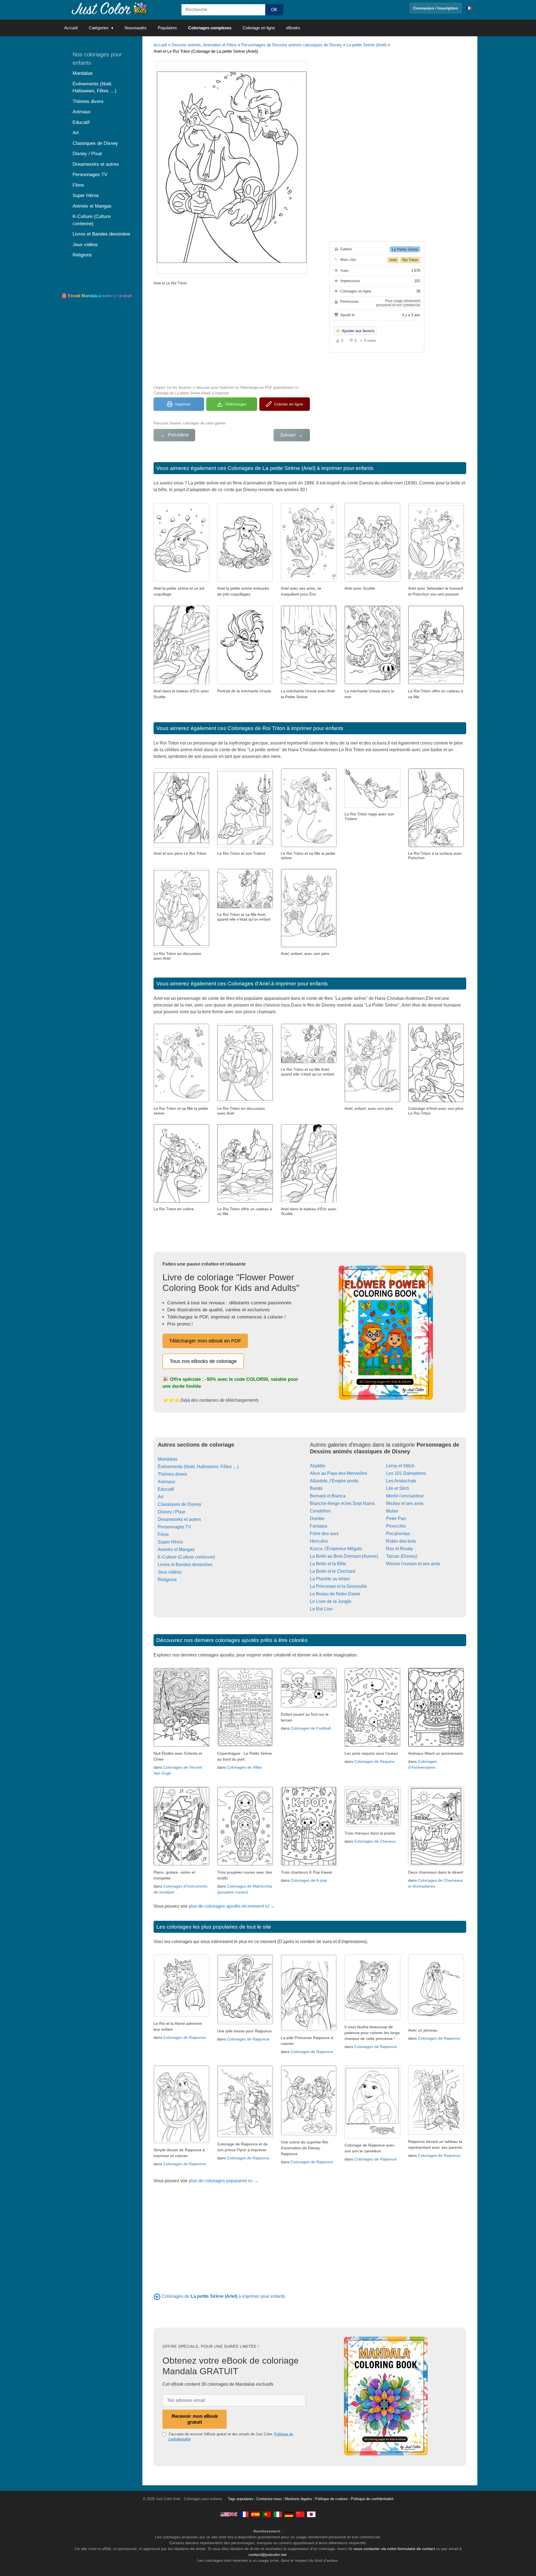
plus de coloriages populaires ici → (223, 2181)
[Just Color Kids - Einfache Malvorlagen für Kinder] (289, 2514)
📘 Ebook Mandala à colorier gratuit (96, 296)
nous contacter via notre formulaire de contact (394, 2549)
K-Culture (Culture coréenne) (186, 1557)
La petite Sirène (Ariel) (367, 45)
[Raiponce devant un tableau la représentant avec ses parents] (436, 2133)
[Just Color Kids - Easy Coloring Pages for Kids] (229, 2514)
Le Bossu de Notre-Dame (335, 1594)
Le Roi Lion (321, 1609)
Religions (167, 1580)
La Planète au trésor (330, 1579)
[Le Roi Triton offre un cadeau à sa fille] (436, 683)
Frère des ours (324, 1534)
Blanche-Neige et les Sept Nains (342, 1503)
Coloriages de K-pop (309, 1880)
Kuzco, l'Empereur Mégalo (336, 1549)
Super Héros (170, 1542)
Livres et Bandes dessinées (185, 1565)
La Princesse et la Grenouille (338, 1586)
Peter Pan (396, 1519)
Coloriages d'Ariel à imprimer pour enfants (278, 984)
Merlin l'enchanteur (405, 1496)
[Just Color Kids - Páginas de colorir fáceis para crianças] (267, 2514)
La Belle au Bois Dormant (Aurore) (344, 1556)
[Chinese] (300, 2514)
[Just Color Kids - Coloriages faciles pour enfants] (244, 2514)
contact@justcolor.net (267, 2555)
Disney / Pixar (172, 1512)
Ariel (393, 260)
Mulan (392, 1511)
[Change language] (469, 8)
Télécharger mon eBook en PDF (205, 1341)
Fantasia (319, 1526)
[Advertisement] (232, 335)
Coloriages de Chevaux (375, 1841)
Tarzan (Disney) (402, 1556)
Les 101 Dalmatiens (406, 1473)
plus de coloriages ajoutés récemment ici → (232, 1906)
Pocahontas (398, 1534)
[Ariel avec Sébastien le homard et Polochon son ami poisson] (436, 580)
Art (161, 1497)
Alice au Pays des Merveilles (338, 1473)
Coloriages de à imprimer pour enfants (223, 2296)
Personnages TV (174, 1527)
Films (163, 1534)
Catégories (99, 28)
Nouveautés (136, 28)
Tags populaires (241, 2499)
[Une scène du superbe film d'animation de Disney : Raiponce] (309, 2134)
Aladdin (318, 1466)
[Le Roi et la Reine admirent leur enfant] (181, 2015)
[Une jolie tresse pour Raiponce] (245, 2023)
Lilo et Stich (398, 1488)
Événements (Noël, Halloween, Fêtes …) (198, 1467)
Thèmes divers (172, 1474)
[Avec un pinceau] (436, 2022)
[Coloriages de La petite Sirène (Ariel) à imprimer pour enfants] (157, 2296)
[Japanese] (311, 2514)
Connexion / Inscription (436, 8)
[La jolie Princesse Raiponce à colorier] (309, 2029)
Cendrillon (320, 1511)
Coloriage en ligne (259, 28)
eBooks (293, 28)
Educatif (166, 1489)
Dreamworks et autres (179, 1519)
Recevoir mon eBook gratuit (195, 2419)
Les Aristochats (401, 1481)
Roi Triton (410, 260)
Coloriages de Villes (244, 1767)
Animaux (167, 1482)
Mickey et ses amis (405, 1503)
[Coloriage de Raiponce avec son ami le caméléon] (372, 2137)
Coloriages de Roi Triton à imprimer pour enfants (285, 728)
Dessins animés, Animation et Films (204, 45)
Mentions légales (298, 2499)
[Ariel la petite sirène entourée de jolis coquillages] (245, 580)
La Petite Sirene (405, 249)
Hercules (319, 1541)
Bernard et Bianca (328, 1496)
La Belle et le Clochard (332, 1571)
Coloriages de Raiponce (185, 2037)
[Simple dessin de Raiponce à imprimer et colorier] (181, 2142)
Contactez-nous (269, 2499)
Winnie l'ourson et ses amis (413, 1564)
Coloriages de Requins (374, 1761)
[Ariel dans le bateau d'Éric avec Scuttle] (181, 683)
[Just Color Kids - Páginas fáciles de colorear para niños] (255, 2514)
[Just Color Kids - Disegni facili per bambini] (278, 2514)
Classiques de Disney (180, 1504)
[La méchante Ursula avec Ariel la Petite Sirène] (309, 683)
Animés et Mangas (176, 1549)
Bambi (316, 1488)
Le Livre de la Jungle (331, 1601)
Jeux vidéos (170, 1572)
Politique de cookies (332, 2499)
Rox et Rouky (399, 1549)
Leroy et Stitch (400, 1466)
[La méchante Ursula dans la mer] (372, 683)
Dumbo (317, 1519)
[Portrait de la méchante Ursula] (245, 683)
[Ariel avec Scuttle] (372, 580)
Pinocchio (396, 1526)
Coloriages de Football (311, 1728)
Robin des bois (401, 1541)
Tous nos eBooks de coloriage (203, 1361)
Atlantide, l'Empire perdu (334, 1481)
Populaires (167, 28)
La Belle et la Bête (328, 1564)
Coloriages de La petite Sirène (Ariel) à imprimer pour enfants (301, 468)
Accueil (71, 28)
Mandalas (167, 1459)
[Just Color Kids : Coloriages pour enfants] (110, 8)
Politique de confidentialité (372, 2499)
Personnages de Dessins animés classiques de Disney (292, 45)
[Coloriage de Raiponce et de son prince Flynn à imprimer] (245, 2136)
